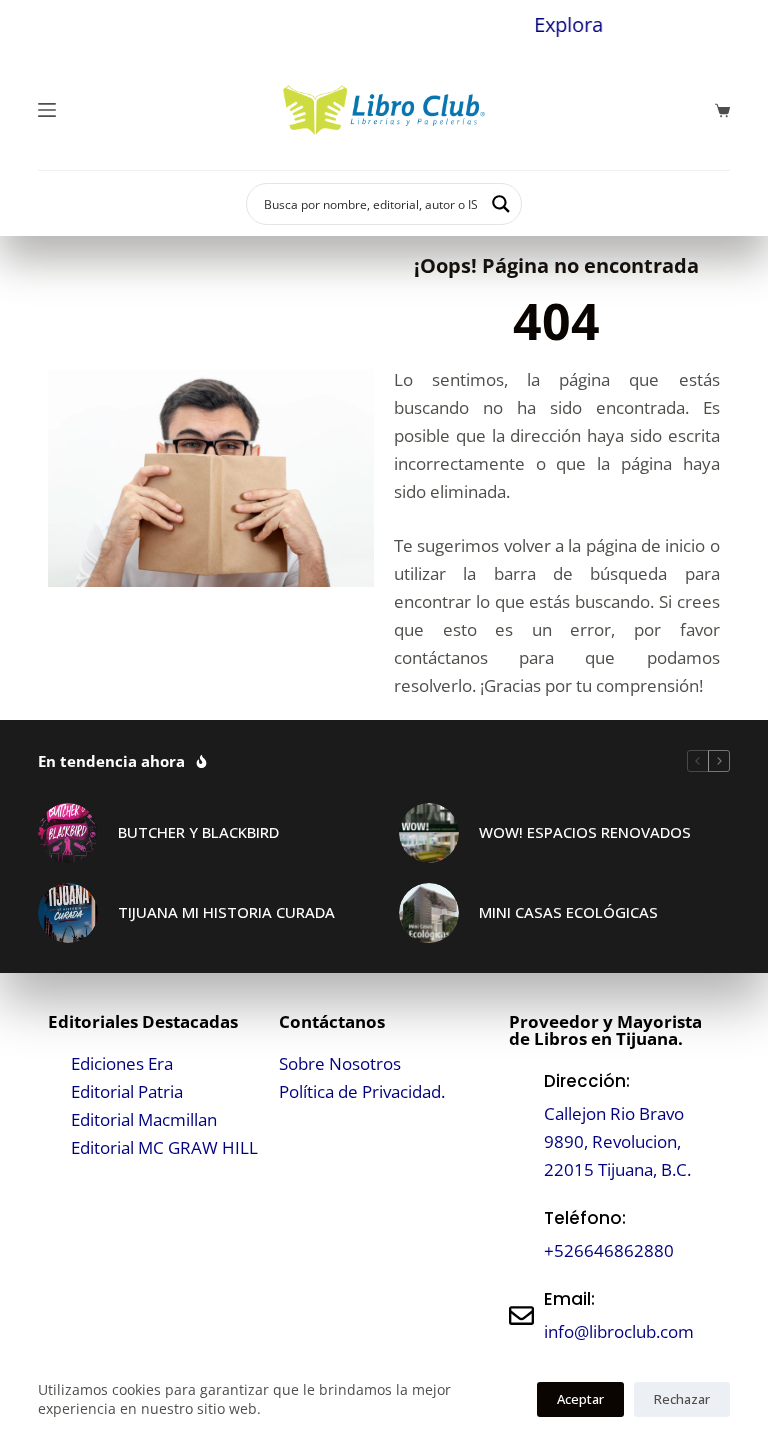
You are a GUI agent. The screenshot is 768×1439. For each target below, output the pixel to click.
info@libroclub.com (619, 1331)
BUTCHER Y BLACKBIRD (198, 832)
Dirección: (587, 1081)
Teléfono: (585, 1218)
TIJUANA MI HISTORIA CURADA (226, 912)
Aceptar (580, 1399)
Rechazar (682, 1399)
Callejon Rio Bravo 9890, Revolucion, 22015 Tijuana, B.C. (617, 1141)
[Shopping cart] (722, 110)
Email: (569, 1299)
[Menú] (47, 110)
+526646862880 (609, 1250)
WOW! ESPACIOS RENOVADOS (585, 832)
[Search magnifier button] (501, 204)
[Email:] (521, 1315)
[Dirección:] (521, 1125)
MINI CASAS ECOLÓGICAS (568, 912)
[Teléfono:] (521, 1234)
